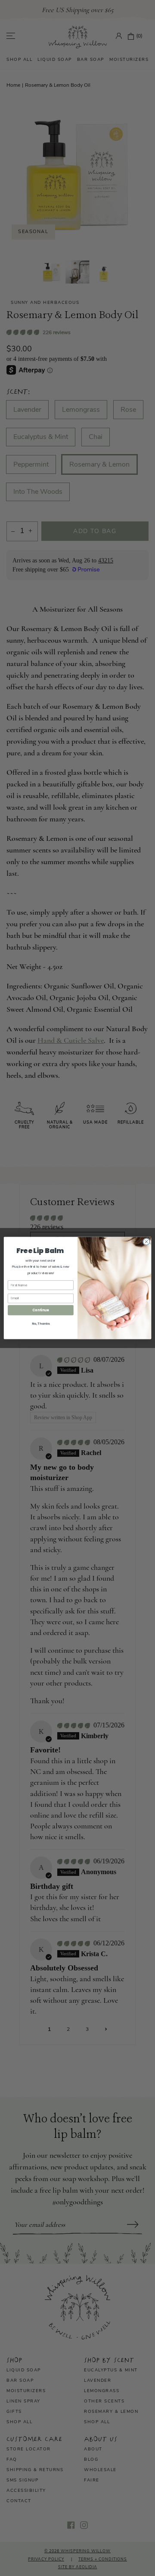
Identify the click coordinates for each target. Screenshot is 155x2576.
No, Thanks (41, 1323)
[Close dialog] (146, 1242)
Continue (40, 1310)
